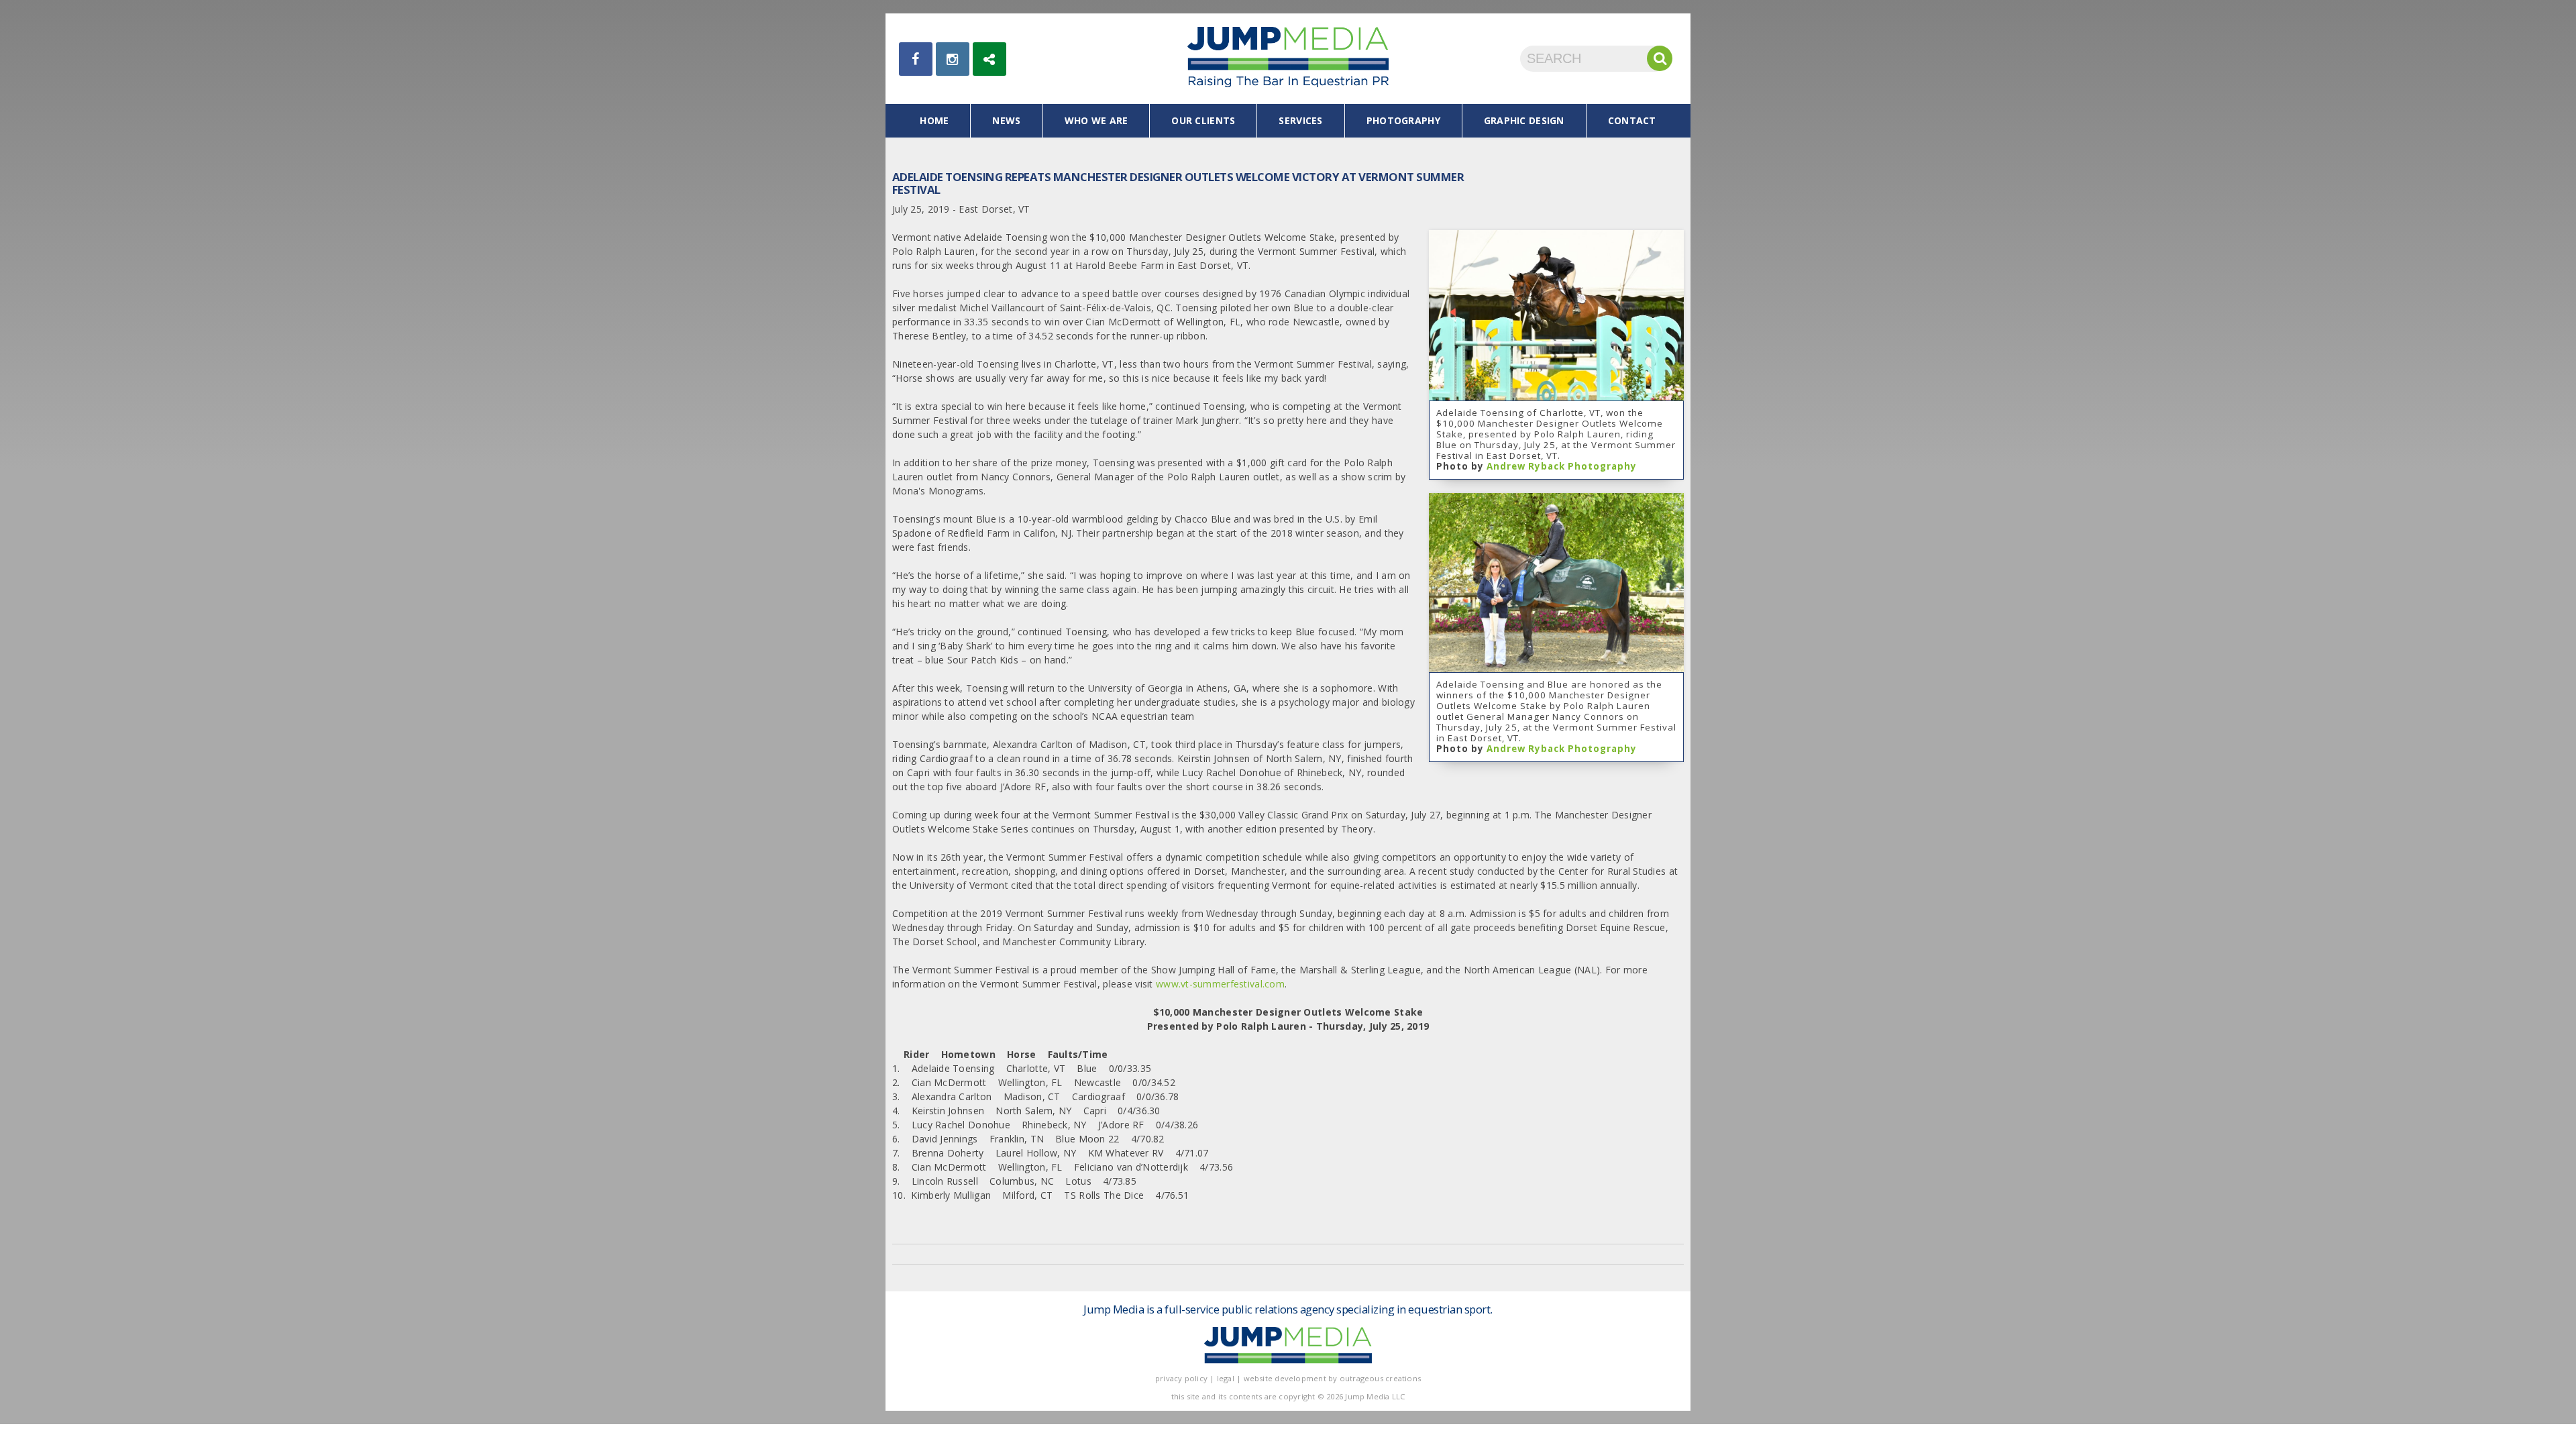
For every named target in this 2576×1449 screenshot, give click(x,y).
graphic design (1524, 120)
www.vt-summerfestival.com (1220, 984)
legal (1226, 1378)
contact (1632, 120)
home (934, 120)
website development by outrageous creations (1333, 1378)
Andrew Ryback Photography (1562, 466)
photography (1403, 120)
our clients (1203, 120)
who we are (1096, 120)
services (1300, 120)
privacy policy (1181, 1378)
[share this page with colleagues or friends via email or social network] (989, 59)
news (1006, 120)
